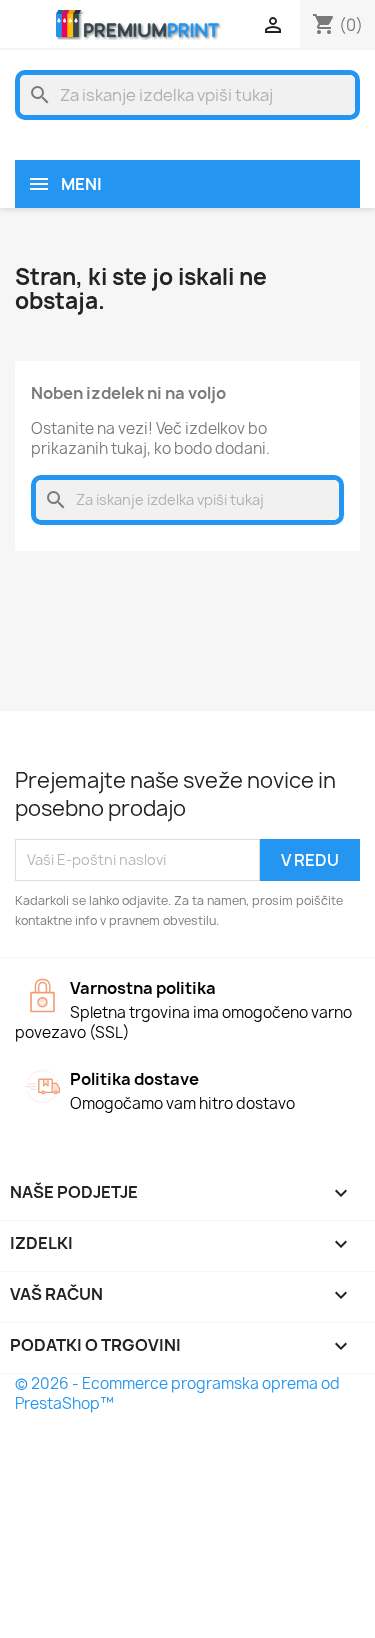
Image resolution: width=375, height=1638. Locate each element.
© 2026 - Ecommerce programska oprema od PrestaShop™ (177, 1393)
